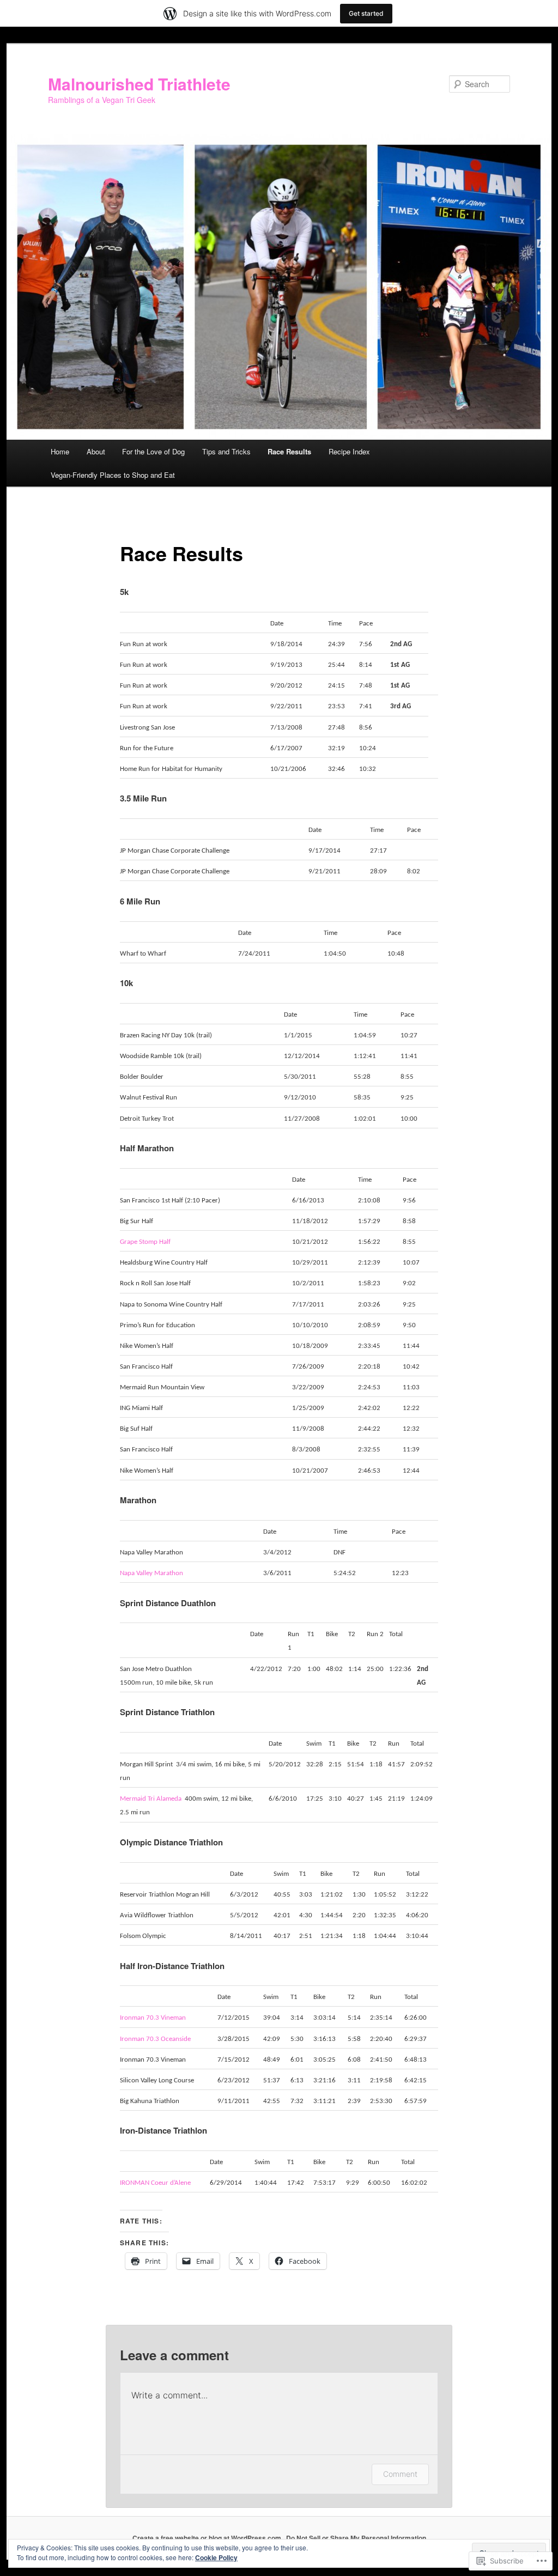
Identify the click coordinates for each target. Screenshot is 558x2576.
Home (60, 451)
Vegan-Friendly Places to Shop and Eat (113, 475)
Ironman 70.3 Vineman (153, 2018)
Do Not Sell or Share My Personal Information (356, 2538)
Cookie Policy (216, 2557)
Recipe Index (349, 451)
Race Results (289, 451)
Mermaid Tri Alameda (151, 1799)
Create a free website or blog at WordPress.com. (208, 2538)
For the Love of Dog (153, 451)
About (96, 451)
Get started (366, 13)
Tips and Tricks (226, 451)
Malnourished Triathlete (139, 84)
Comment (400, 2474)
